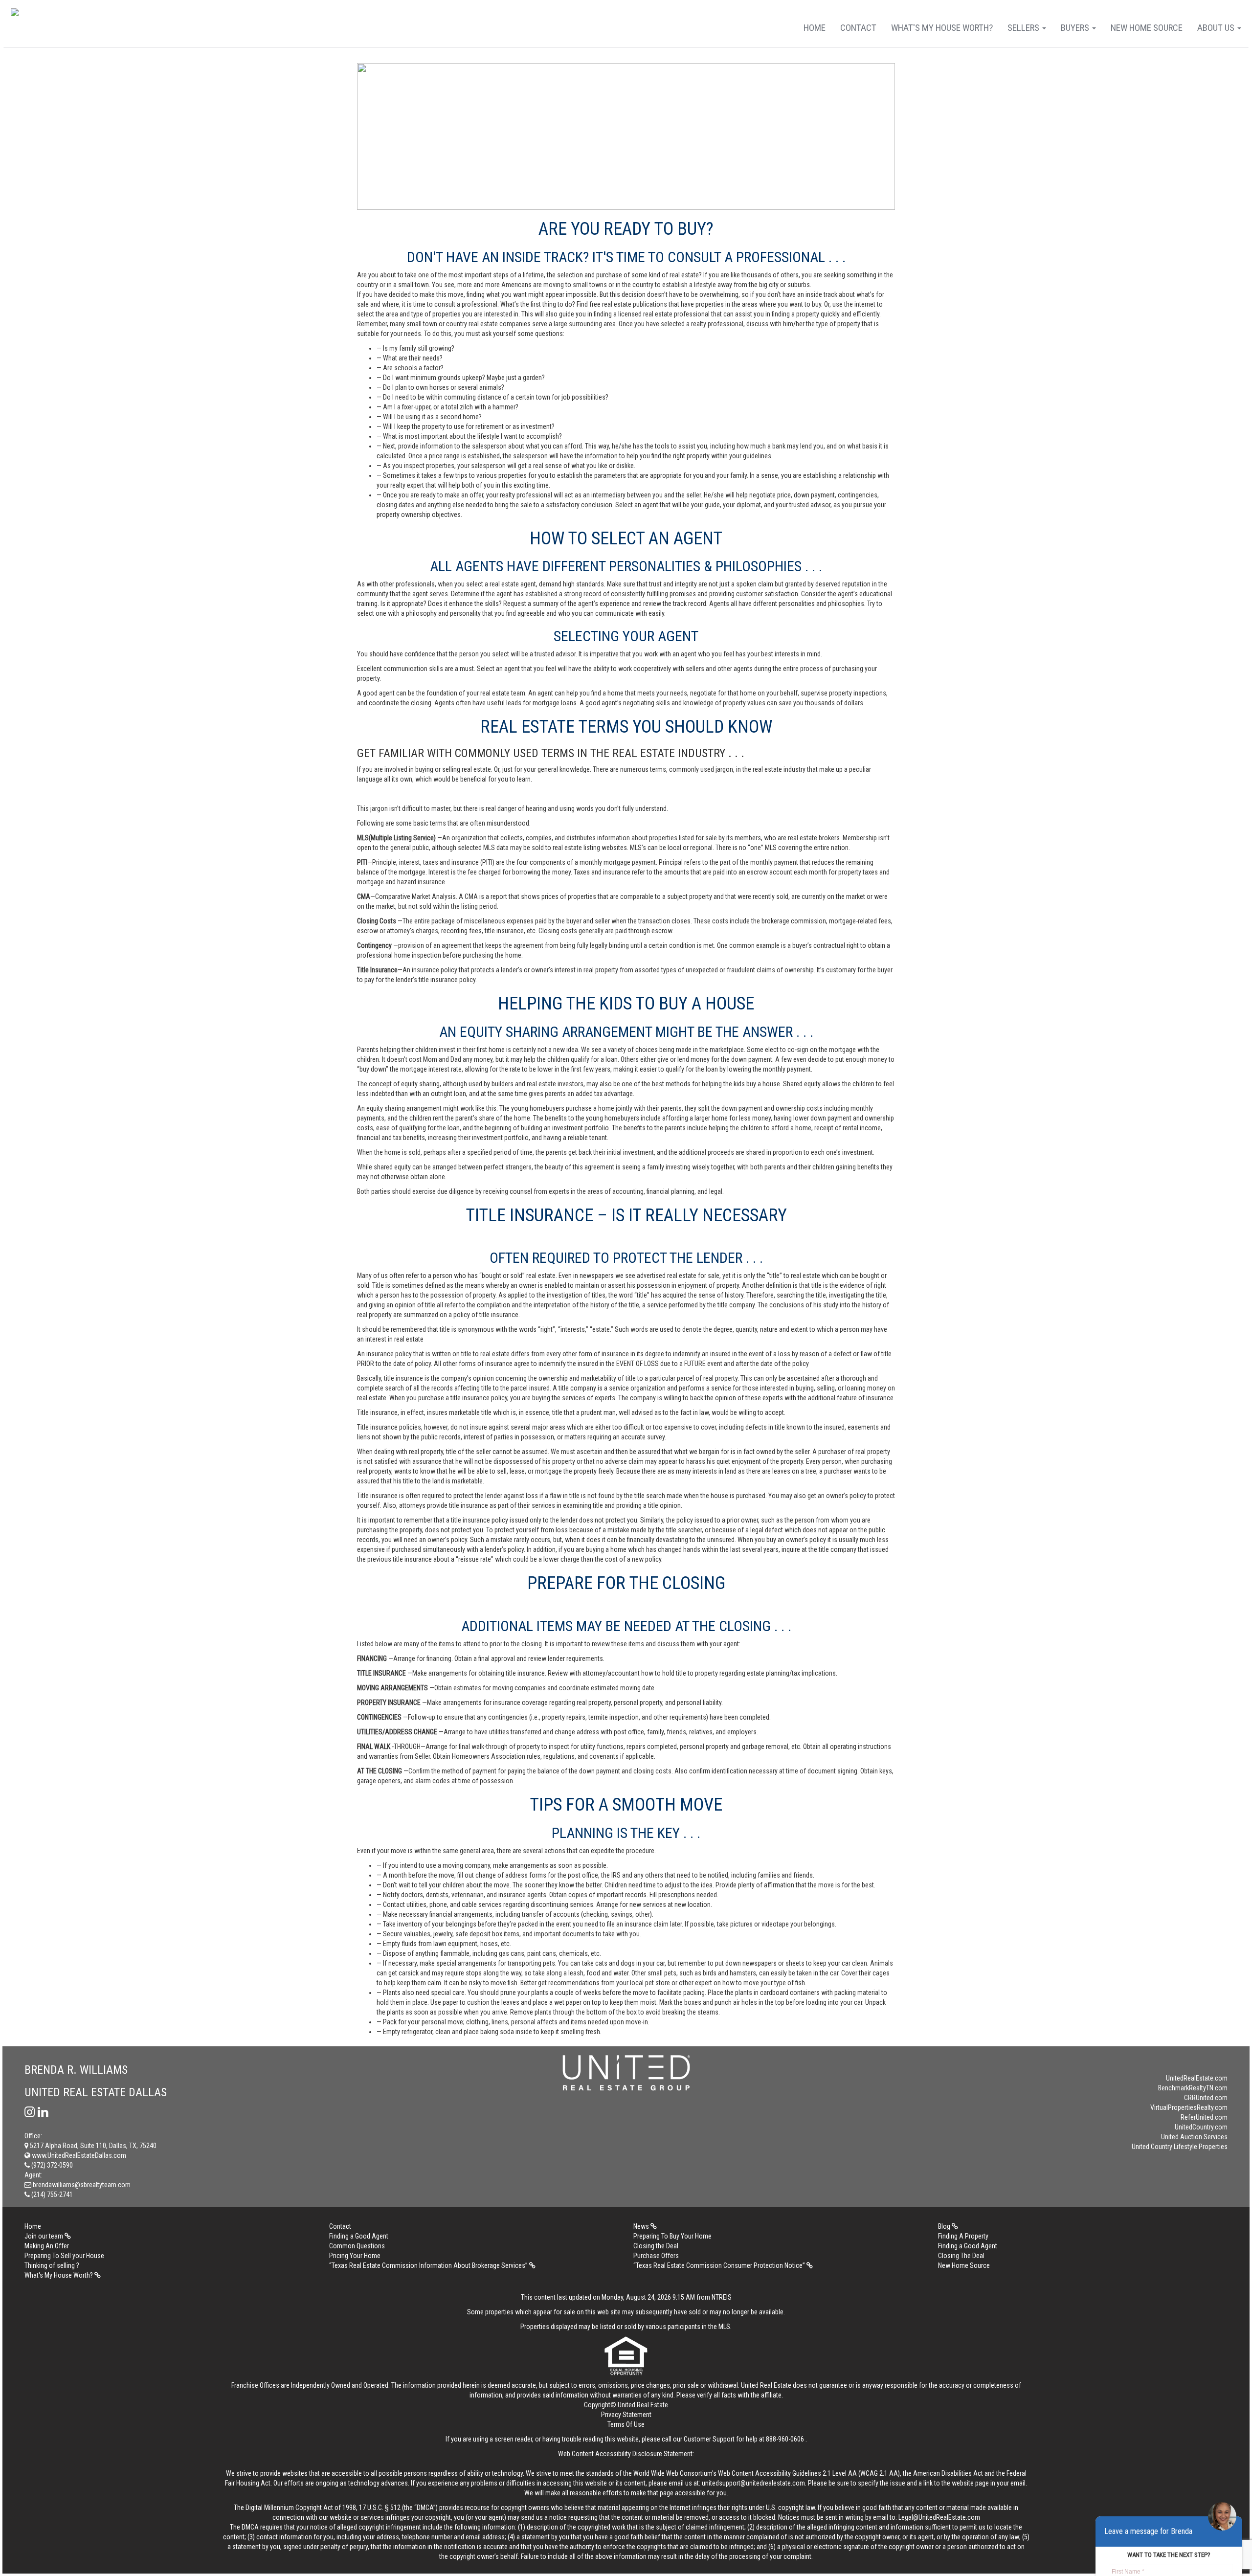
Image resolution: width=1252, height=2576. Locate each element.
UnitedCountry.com (1201, 2127)
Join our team (45, 2236)
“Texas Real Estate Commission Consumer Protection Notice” (720, 2265)
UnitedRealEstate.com (1197, 2078)
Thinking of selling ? (52, 2265)
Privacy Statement (626, 2415)
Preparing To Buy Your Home (672, 2236)
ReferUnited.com (1204, 2117)
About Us (1217, 28)
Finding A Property (963, 2236)
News (642, 2226)
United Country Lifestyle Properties (1180, 2147)
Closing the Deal (656, 2246)
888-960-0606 (785, 2439)
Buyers (1076, 28)
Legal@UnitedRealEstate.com (939, 2517)
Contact (858, 28)
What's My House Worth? (942, 28)
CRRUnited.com (1206, 2098)
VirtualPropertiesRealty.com (1189, 2107)
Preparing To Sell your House (64, 2256)
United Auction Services (1194, 2137)
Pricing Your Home (355, 2256)
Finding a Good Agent (359, 2236)
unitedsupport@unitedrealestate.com (753, 2483)
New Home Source (1147, 28)
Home (815, 28)
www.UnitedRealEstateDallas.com (78, 2155)
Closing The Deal (961, 2256)
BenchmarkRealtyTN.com (1193, 2088)
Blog (945, 2226)
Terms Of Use (626, 2424)
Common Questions (357, 2246)
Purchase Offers (656, 2256)
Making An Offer (47, 2246)
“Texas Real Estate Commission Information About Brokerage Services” (429, 2265)
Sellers (1024, 28)
